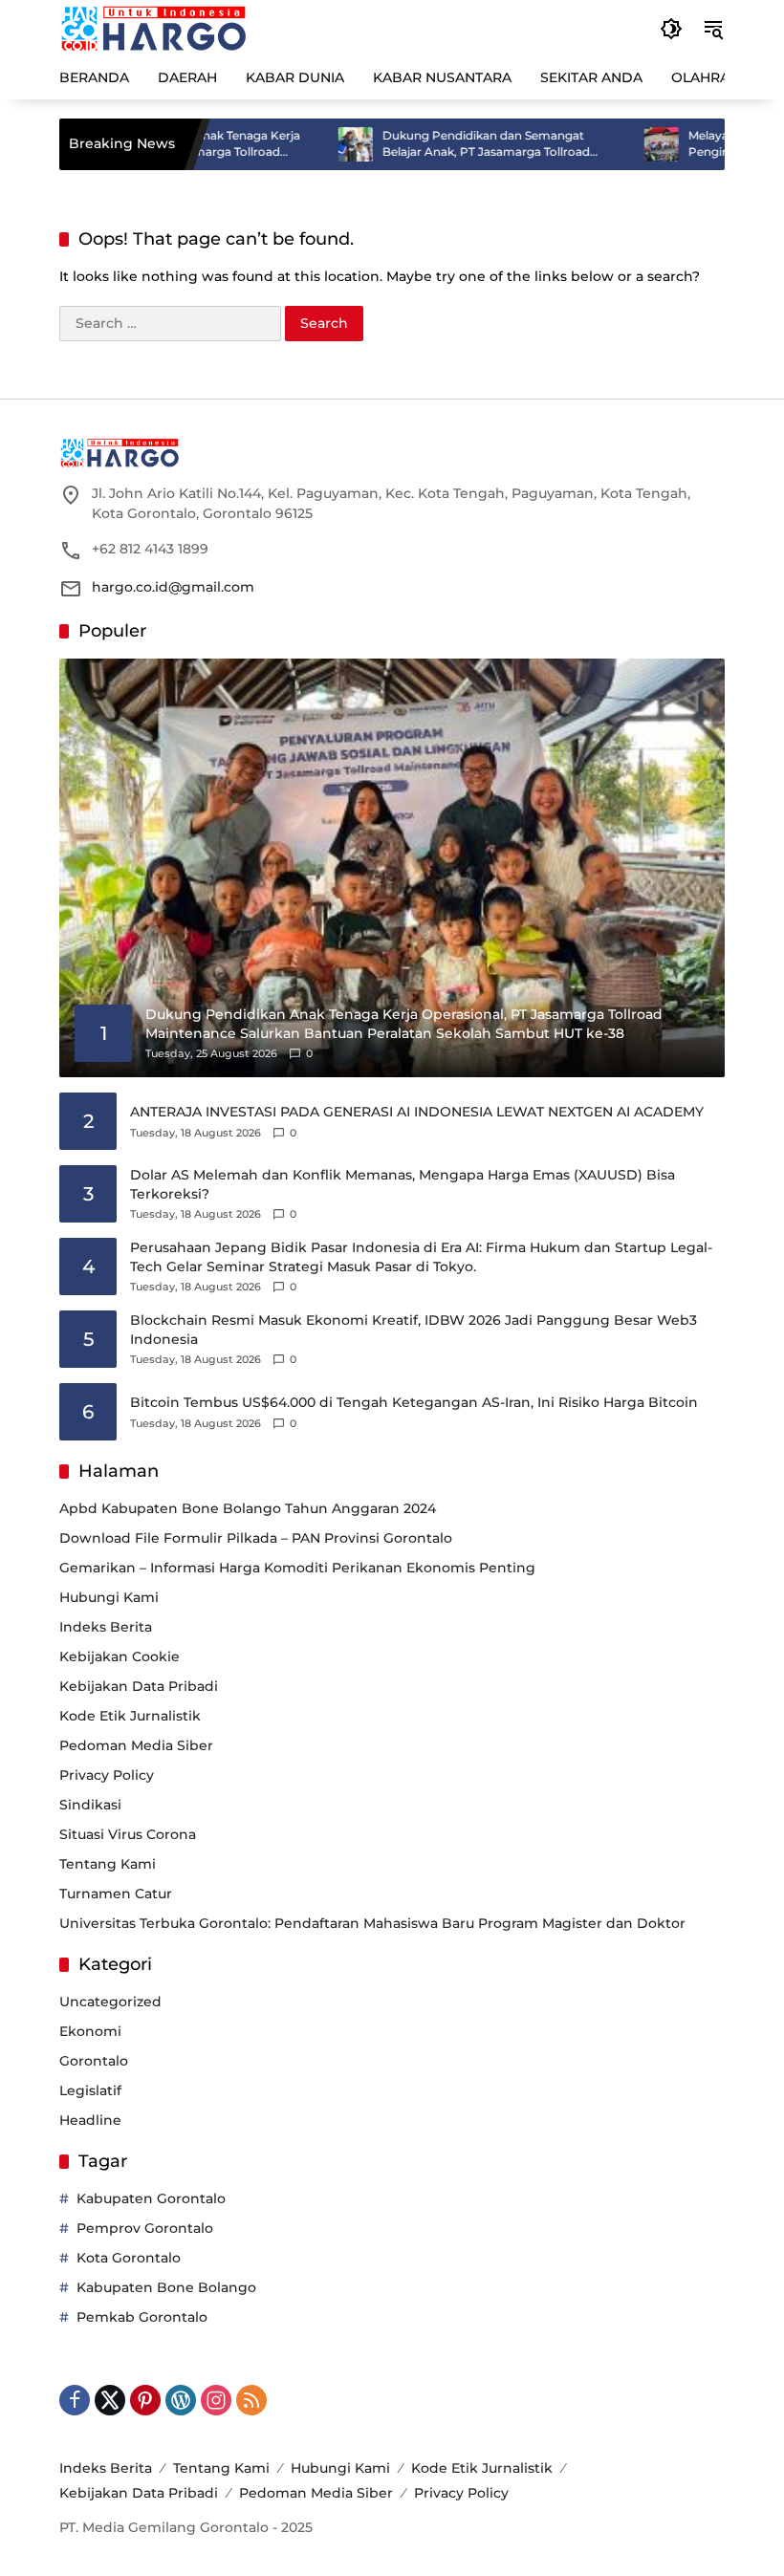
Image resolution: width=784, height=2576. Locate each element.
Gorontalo (94, 2061)
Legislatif (90, 2090)
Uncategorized (110, 2002)
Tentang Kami (108, 1864)
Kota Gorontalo (129, 2258)
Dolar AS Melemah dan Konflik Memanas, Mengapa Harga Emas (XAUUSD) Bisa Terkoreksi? (403, 1184)
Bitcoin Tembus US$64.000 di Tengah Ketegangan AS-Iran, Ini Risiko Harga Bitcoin (414, 1402)
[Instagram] (216, 2400)
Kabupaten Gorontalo (151, 2198)
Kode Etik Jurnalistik (130, 1716)
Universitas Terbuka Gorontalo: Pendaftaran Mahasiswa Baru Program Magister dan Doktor (372, 1923)
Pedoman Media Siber (136, 1745)
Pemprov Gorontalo (145, 2228)
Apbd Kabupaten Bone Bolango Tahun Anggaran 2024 (248, 1508)
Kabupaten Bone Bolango (166, 2287)
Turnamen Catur (116, 1894)
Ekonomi (90, 2031)
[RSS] (251, 2400)
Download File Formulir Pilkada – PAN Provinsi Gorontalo (256, 1538)
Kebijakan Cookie (120, 1656)
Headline (90, 2120)
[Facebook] (75, 2400)
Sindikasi (90, 1805)
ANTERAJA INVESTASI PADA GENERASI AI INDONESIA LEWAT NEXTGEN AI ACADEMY (417, 1112)
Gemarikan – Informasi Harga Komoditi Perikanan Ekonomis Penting (297, 1568)
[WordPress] (181, 2400)
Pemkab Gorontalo (142, 2317)
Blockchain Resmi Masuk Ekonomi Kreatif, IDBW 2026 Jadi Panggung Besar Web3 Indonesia (414, 1330)
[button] (671, 29)
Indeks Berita (106, 1627)
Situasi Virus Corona (128, 1834)
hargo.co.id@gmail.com (173, 587)
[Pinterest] (145, 2400)
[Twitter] (110, 2400)
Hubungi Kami (109, 1597)
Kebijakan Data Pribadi (139, 1686)
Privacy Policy (107, 1775)
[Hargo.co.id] (153, 28)
